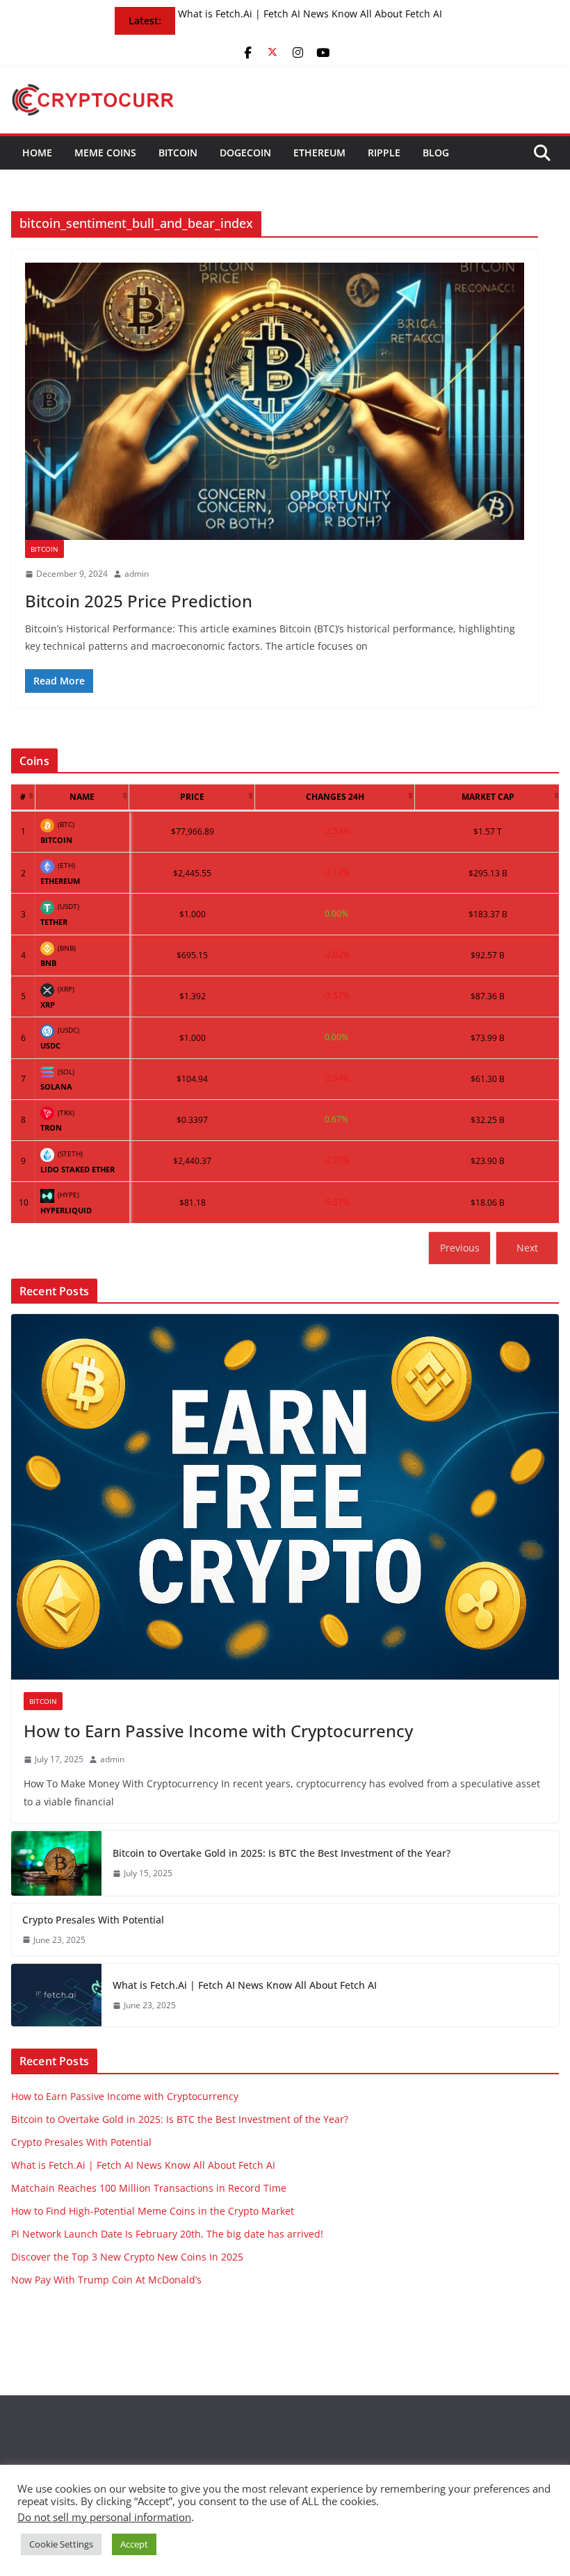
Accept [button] (134, 2544)
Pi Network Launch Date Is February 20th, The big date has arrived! (167, 2234)
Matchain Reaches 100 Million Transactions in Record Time (149, 2188)
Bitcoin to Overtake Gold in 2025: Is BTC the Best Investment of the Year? (282, 1853)
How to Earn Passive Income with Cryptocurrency (218, 1731)
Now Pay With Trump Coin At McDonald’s (106, 2280)
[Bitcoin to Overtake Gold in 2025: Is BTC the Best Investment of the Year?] (56, 1863)
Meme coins (105, 153)
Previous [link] (460, 1248)
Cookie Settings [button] (61, 2544)
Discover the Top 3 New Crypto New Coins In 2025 (127, 2257)
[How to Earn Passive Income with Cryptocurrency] (285, 1496)
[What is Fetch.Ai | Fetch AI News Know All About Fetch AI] (56, 1995)
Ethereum (319, 153)
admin (137, 574)
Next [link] (527, 1248)
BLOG (436, 153)
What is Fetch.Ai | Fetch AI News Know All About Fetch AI (310, 14)
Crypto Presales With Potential (93, 1920)
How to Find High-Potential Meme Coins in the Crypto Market (153, 2211)
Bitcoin (178, 153)
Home (37, 153)
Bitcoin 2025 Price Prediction (139, 601)
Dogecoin (245, 153)
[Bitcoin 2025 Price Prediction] (275, 401)
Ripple (384, 153)
